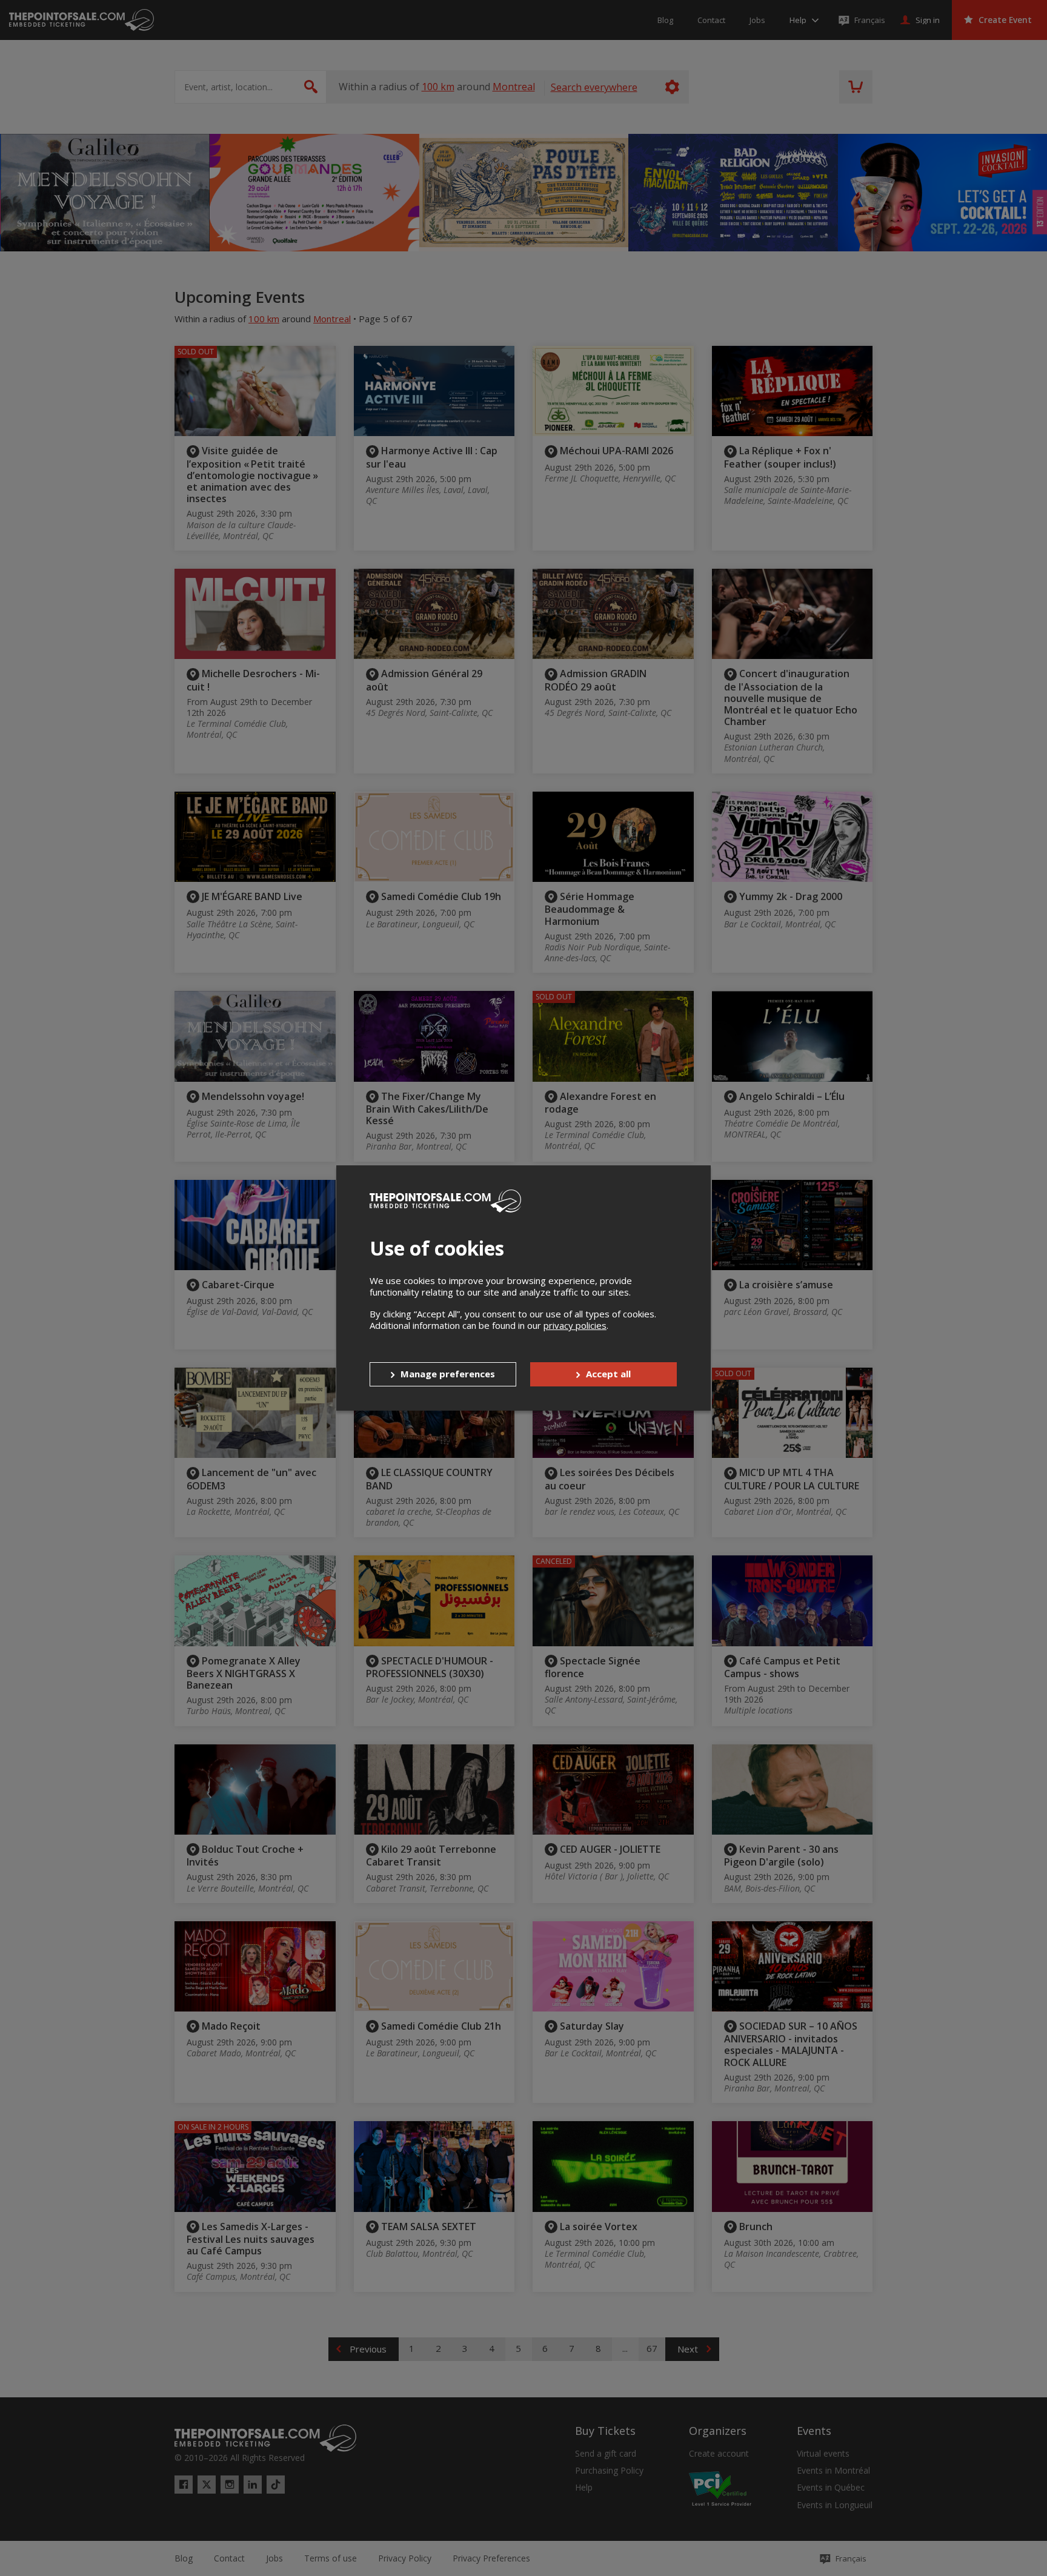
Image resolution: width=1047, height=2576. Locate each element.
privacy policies (575, 1325)
